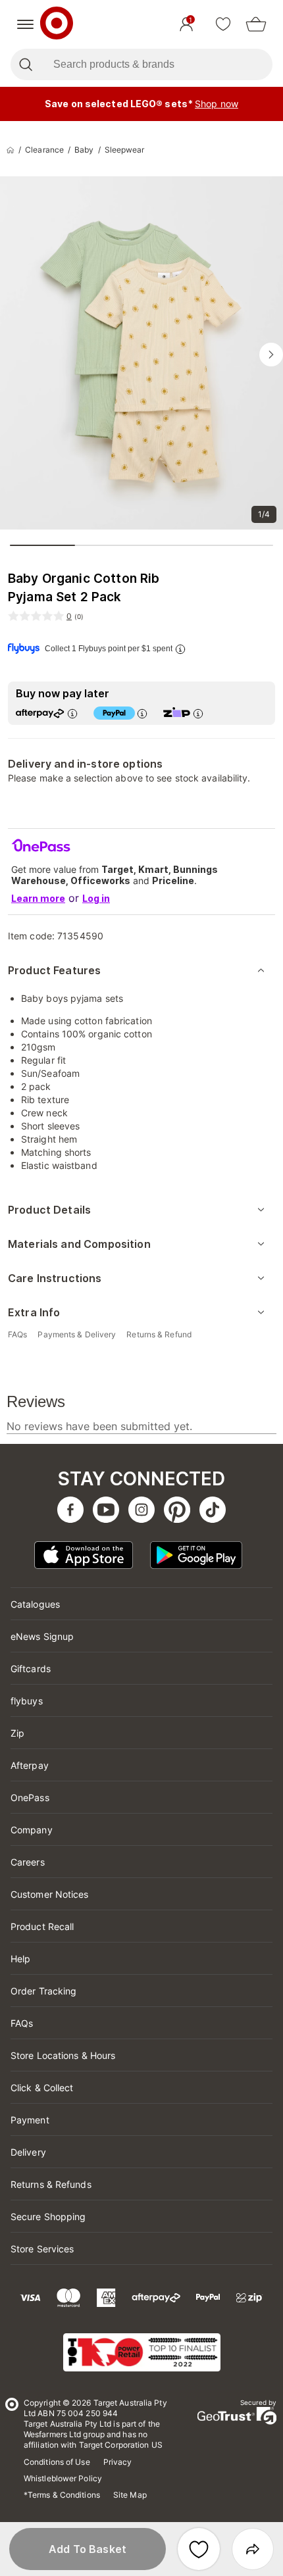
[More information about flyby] (180, 649)
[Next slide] (271, 355)
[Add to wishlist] (199, 2549)
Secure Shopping (48, 2217)
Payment (30, 2120)
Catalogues (35, 1604)
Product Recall (42, 1926)
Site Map (130, 2495)
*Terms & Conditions (62, 2495)
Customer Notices (50, 1894)
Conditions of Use (57, 2462)
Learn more (38, 898)
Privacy (118, 2462)
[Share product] (253, 2549)
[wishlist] (223, 24)
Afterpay (30, 1765)
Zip (17, 1733)
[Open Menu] (25, 24)
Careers (28, 1862)
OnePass (30, 1797)
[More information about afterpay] (72, 713)
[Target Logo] (57, 24)
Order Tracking (43, 1991)
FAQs (22, 2023)
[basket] (256, 24)
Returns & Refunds (51, 2184)
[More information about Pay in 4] (142, 713)
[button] (88, 2549)
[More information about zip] (198, 713)
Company (32, 1830)
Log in (96, 898)
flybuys (27, 1701)
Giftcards (31, 1669)
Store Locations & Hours (63, 2055)
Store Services (42, 2249)
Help (20, 1959)
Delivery (28, 2152)
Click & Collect (42, 2088)
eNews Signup (42, 1636)
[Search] (25, 64)
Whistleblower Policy (63, 2478)
